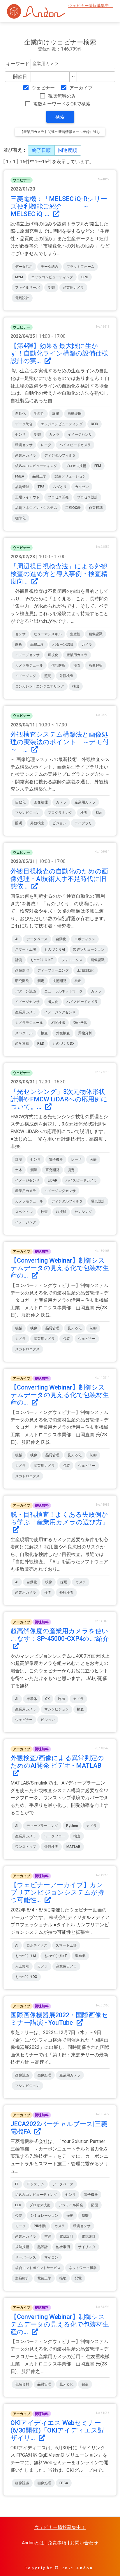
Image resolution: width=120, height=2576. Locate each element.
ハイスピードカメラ (75, 445)
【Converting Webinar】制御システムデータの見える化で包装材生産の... (60, 1268)
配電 (78, 2278)
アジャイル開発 (71, 2205)
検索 (60, 117)
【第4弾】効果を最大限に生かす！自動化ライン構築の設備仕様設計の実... (59, 353)
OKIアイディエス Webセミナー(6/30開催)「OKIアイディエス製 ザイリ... (60, 2430)
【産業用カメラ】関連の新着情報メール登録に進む (60, 132)
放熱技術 (22, 2247)
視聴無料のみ (62, 96)
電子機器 (56, 1159)
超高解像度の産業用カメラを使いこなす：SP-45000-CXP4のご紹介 (60, 1635)
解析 (19, 645)
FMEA (20, 476)
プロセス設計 (87, 497)
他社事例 (63, 2247)
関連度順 (68, 150)
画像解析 (96, 665)
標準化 (20, 518)
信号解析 (58, 665)
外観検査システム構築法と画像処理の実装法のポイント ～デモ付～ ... (60, 742)
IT (17, 2184)
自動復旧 (75, 414)
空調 (48, 2236)
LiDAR (53, 1180)
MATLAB (73, 1847)
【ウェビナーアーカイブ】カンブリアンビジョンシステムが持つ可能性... (57, 1892)
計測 (19, 960)
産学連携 (22, 1044)
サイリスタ (87, 2247)
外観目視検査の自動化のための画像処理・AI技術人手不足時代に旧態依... (59, 879)
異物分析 (85, 1033)
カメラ (54, 435)
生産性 (39, 414)
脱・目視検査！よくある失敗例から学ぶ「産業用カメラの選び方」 (60, 1518)
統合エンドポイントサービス (38, 2268)
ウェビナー (43, 88)
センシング (83, 1212)
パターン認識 (63, 645)
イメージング (26, 676)
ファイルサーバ (27, 288)
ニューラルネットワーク (63, 991)
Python (72, 1826)
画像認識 (96, 634)
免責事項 (57, 2543)
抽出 (76, 686)
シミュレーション (44, 2216)
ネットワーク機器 (83, 2268)
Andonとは (33, 2543)
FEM (98, 466)
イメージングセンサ (60, 1012)
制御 (51, 288)
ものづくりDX (63, 1044)
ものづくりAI (55, 949)
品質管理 (22, 487)
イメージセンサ (80, 435)
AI (17, 939)
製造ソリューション (70, 476)
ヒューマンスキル (48, 634)
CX (47, 1699)
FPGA (64, 2483)
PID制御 (40, 2226)
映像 (34, 1328)
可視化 (53, 655)
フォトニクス (72, 960)
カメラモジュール (29, 665)
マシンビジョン (27, 813)
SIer (99, 813)
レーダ (46, 445)
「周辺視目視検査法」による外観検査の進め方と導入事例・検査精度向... (59, 574)
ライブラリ (83, 823)
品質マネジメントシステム (36, 508)
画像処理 (41, 802)
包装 (66, 1339)
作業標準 (96, 508)
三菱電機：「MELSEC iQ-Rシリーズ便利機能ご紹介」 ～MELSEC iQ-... (59, 206)
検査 (77, 665)
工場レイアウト (27, 497)
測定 (41, 981)
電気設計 (22, 298)
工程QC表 (73, 508)
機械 (19, 1328)
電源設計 (66, 2236)
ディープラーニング (53, 970)
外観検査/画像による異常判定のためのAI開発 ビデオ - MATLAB (57, 1762)
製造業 (80, 1956)
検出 (78, 981)
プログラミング (60, 813)
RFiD (95, 424)
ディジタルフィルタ (60, 455)
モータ (20, 2226)
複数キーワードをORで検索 (62, 104)
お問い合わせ (84, 2543)
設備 (56, 414)
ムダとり (60, 487)
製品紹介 (22, 2278)
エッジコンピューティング (52, 277)
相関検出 (58, 1023)
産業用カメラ (73, 288)
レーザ (76, 1159)
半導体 (32, 1699)
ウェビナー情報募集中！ (91, 6)
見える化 (75, 1328)
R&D (41, 1044)
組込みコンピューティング (36, 466)
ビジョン (59, 823)
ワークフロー (55, 1836)
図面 (95, 2205)
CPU (85, 277)
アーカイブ (81, 88)
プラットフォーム (80, 267)
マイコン (51, 2257)
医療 (93, 1159)
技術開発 (59, 981)
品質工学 (39, 476)
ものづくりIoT (42, 960)
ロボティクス (85, 939)
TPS (41, 487)
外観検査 (66, 676)
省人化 (53, 1002)
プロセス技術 (76, 466)
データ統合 (50, 267)
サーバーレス (26, 2257)
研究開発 (22, 981)
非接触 (61, 1212)
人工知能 (22, 1966)
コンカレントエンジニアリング (40, 686)
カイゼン (82, 487)
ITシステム (36, 2184)
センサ (20, 435)
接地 (63, 2278)
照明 (48, 676)
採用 (64, 1582)
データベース (37, 939)
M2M (19, 277)
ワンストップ (26, 1847)
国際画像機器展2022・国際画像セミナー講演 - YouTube (59, 2019)
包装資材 (22, 2384)
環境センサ (24, 445)
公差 (19, 2216)
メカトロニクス (27, 1349)
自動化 (20, 414)
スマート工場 (26, 949)
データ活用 (24, 267)
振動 (70, 2216)
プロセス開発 (58, 497)
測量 (34, 1170)
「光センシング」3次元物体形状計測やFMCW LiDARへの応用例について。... (59, 1099)
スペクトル (24, 1033)
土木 (19, 1170)
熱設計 (43, 2247)
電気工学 (44, 2278)
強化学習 (80, 1023)
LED (18, 2205)
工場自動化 (86, 970)
